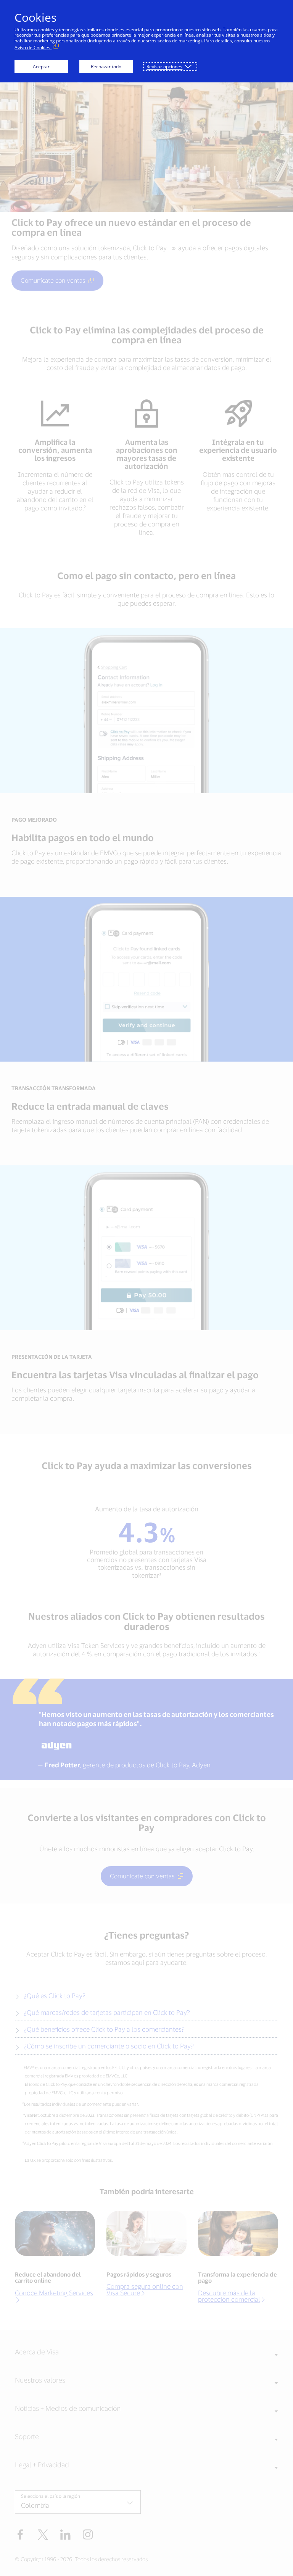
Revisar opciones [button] (164, 67)
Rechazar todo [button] (106, 67)
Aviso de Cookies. (33, 47)
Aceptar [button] (41, 67)
